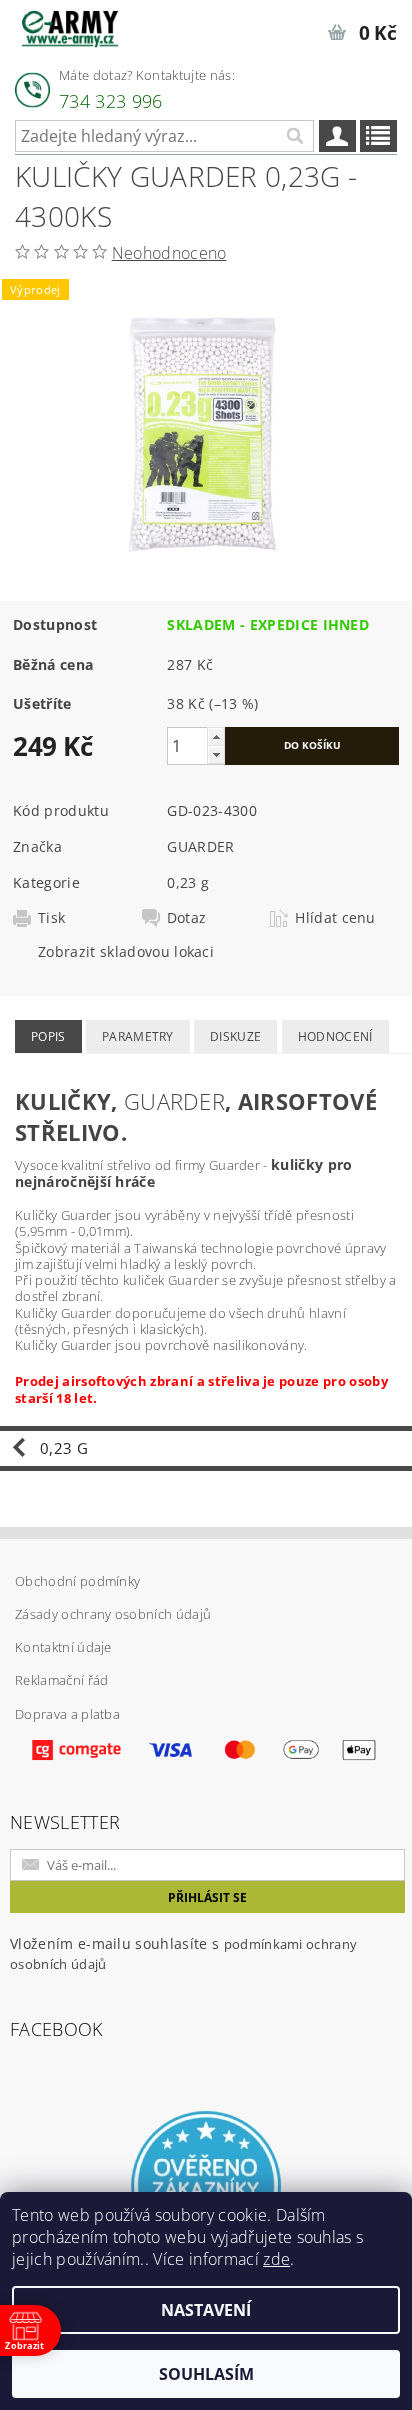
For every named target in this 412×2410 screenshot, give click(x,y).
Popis (48, 1036)
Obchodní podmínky (77, 1581)
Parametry (138, 1036)
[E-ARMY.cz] (70, 26)
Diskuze (235, 1036)
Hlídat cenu (335, 918)
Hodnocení (335, 1036)
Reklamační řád (61, 1680)
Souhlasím (206, 2374)
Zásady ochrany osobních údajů (113, 1614)
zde (276, 2259)
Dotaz (187, 918)
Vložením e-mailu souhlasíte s (183, 1953)
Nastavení (206, 2310)
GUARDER (200, 846)
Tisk (51, 918)
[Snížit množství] (216, 754)
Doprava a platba (67, 1714)
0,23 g (188, 882)
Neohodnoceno (169, 253)
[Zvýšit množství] (216, 736)
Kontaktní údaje (63, 1647)
